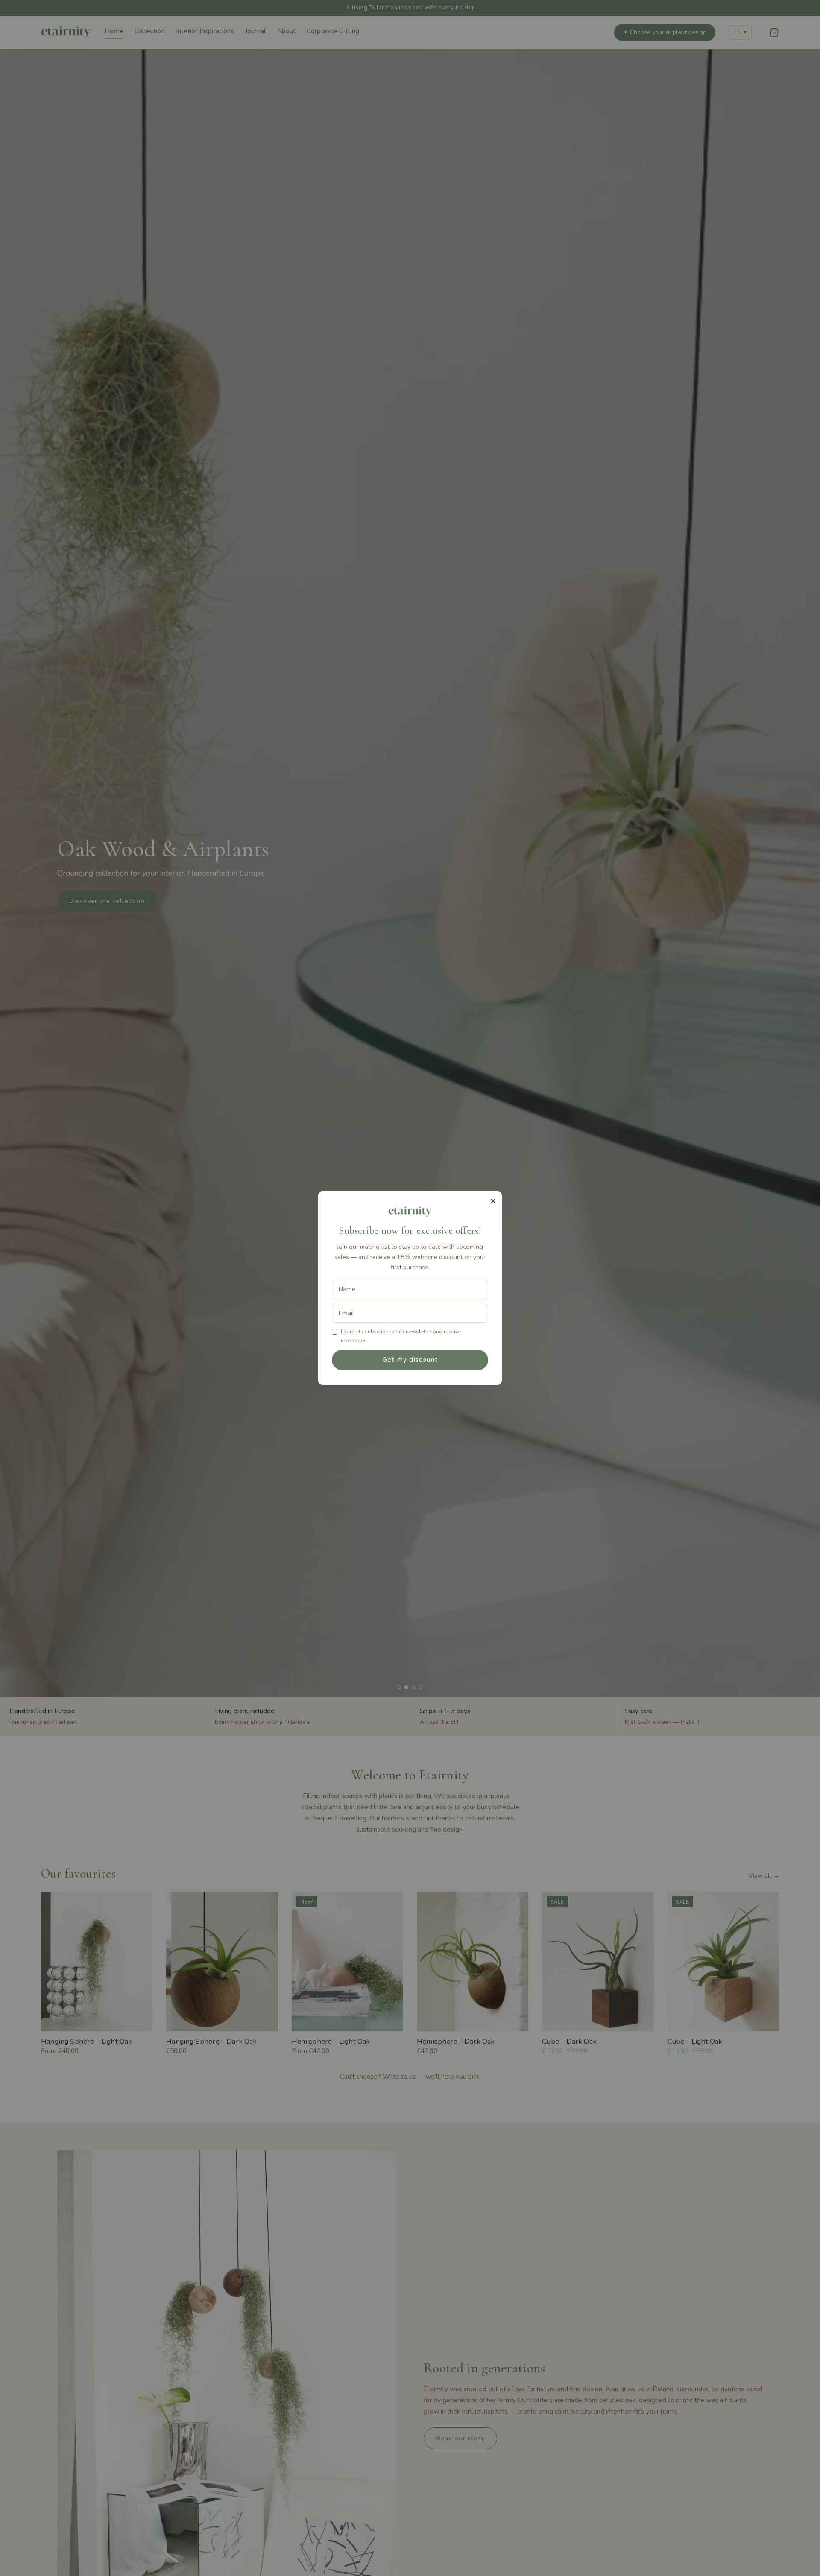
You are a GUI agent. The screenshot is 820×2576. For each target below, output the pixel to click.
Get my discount (410, 1360)
